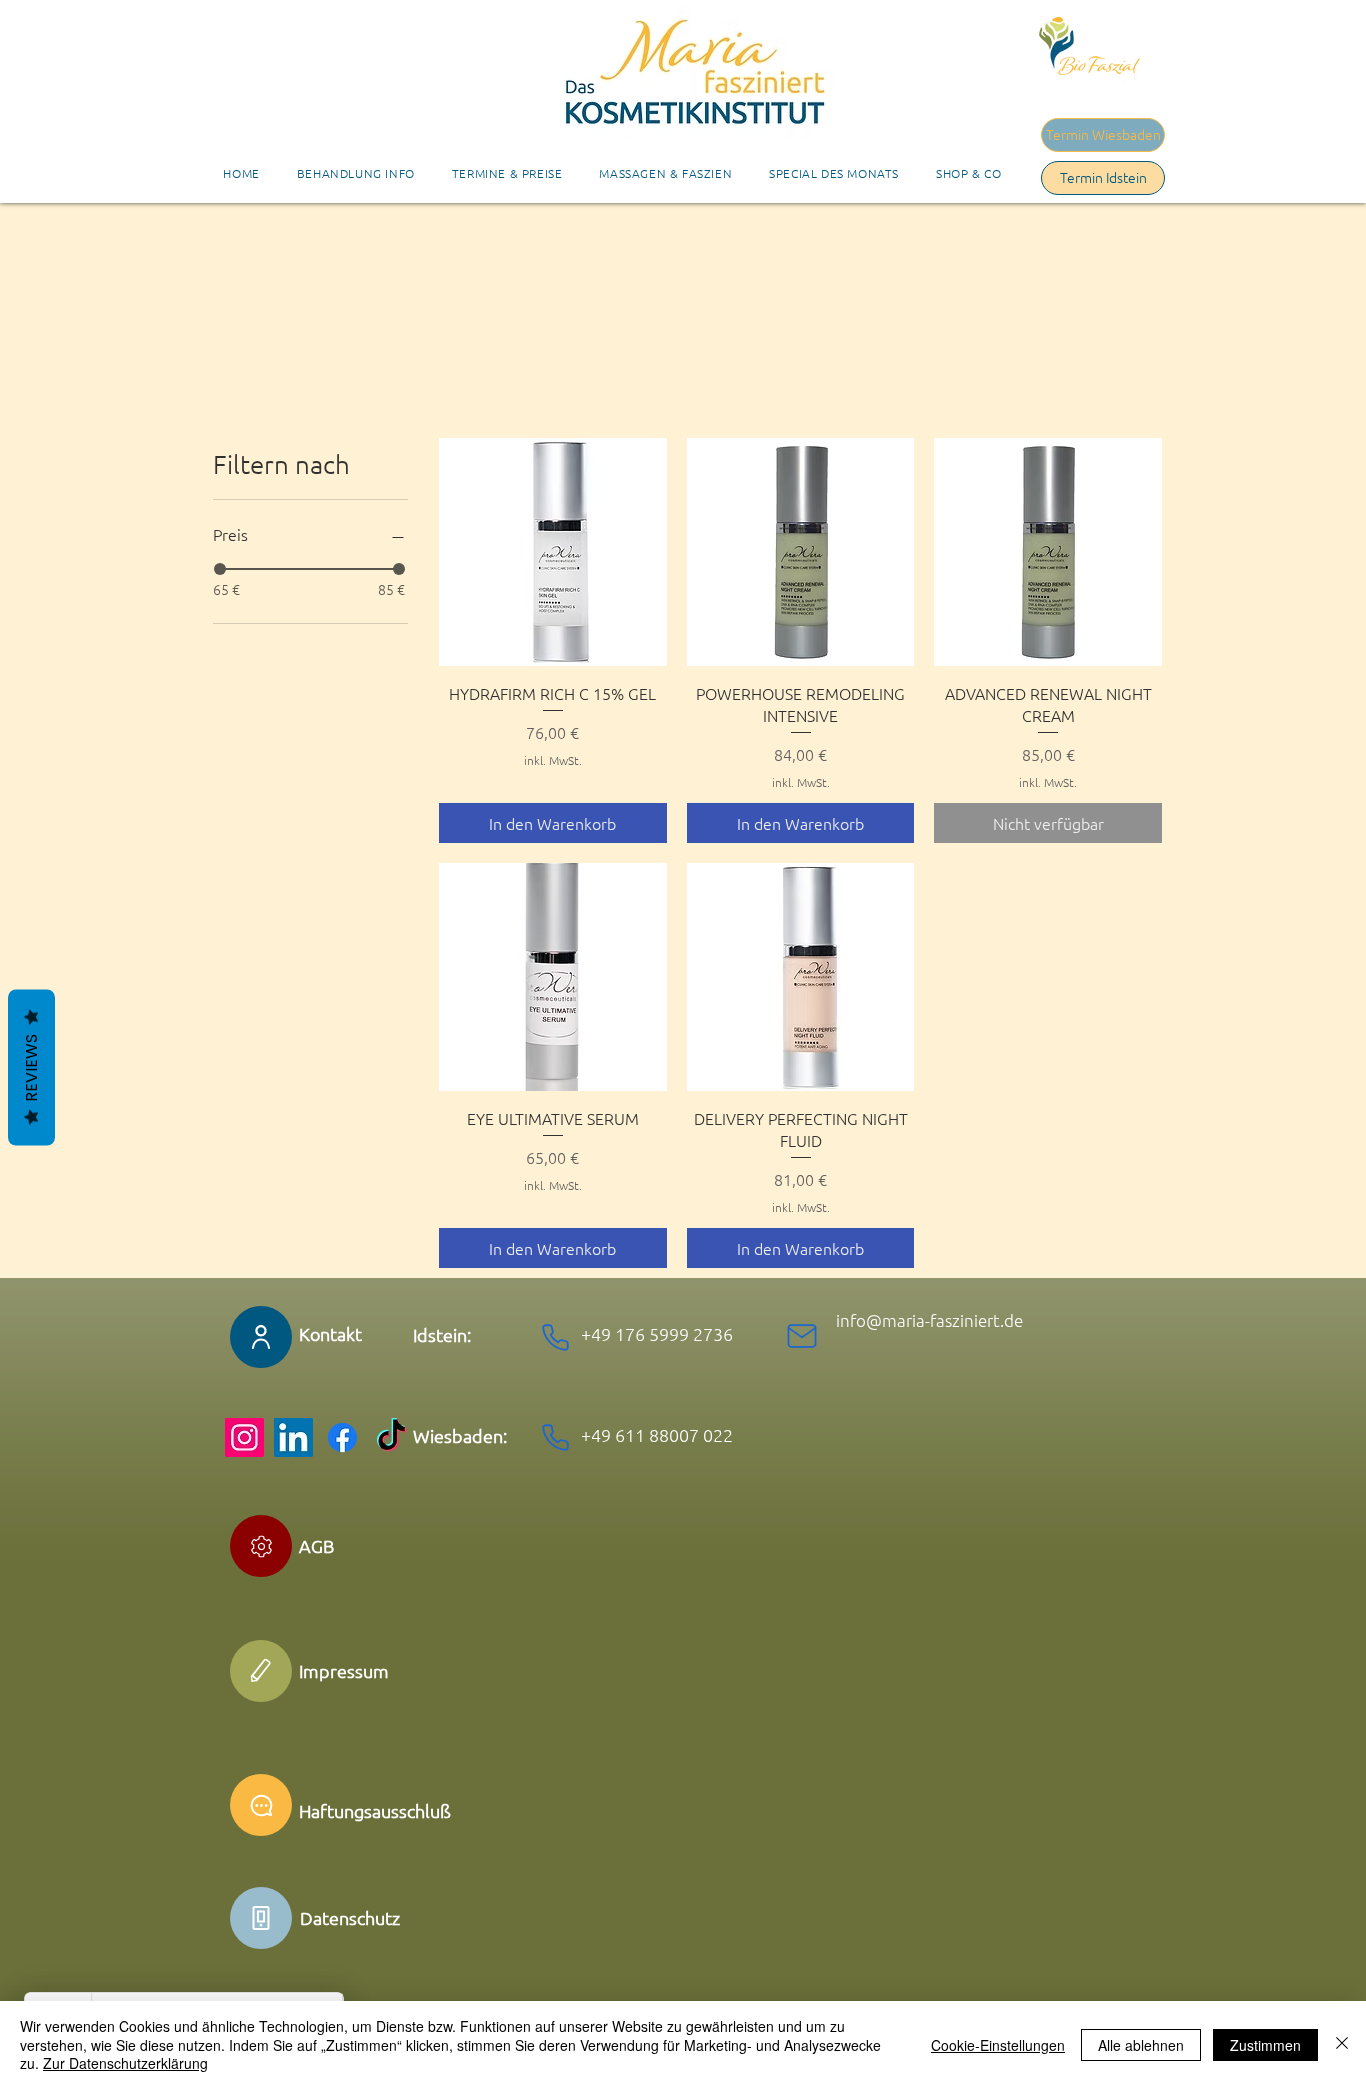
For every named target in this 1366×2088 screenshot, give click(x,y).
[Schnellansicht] (553, 552)
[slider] (220, 569)
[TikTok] (391, 1437)
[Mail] (802, 1336)
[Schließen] (1342, 2044)
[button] (507, 173)
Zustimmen (1265, 2045)
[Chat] (261, 1805)
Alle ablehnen (1141, 2045)
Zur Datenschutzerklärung (125, 2063)
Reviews (31, 1068)
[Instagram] (244, 1437)
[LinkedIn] (293, 1437)
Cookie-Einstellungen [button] (998, 2045)
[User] (261, 1337)
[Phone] (555, 1337)
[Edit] (261, 1546)
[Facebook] (342, 1437)
